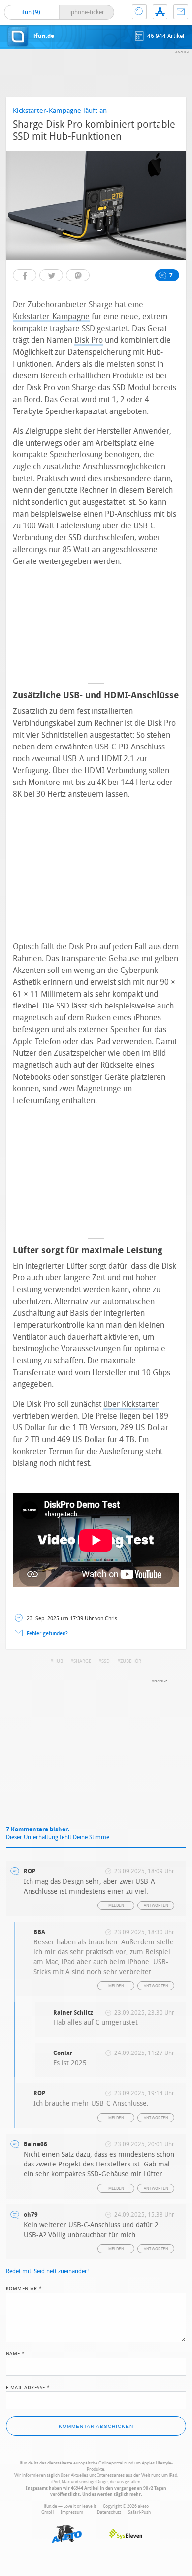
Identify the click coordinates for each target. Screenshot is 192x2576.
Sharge (82, 1661)
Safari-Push (139, 2512)
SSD (106, 1661)
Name (16, 2353)
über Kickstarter (131, 1404)
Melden (116, 1906)
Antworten (156, 1906)
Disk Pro (89, 340)
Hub (58, 1661)
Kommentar (24, 2288)
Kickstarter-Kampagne (51, 317)
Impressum (72, 2512)
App (160, 12)
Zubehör (131, 1661)
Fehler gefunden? (47, 1633)
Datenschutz (109, 2512)
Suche (139, 12)
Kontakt (181, 12)
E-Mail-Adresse (28, 2387)
